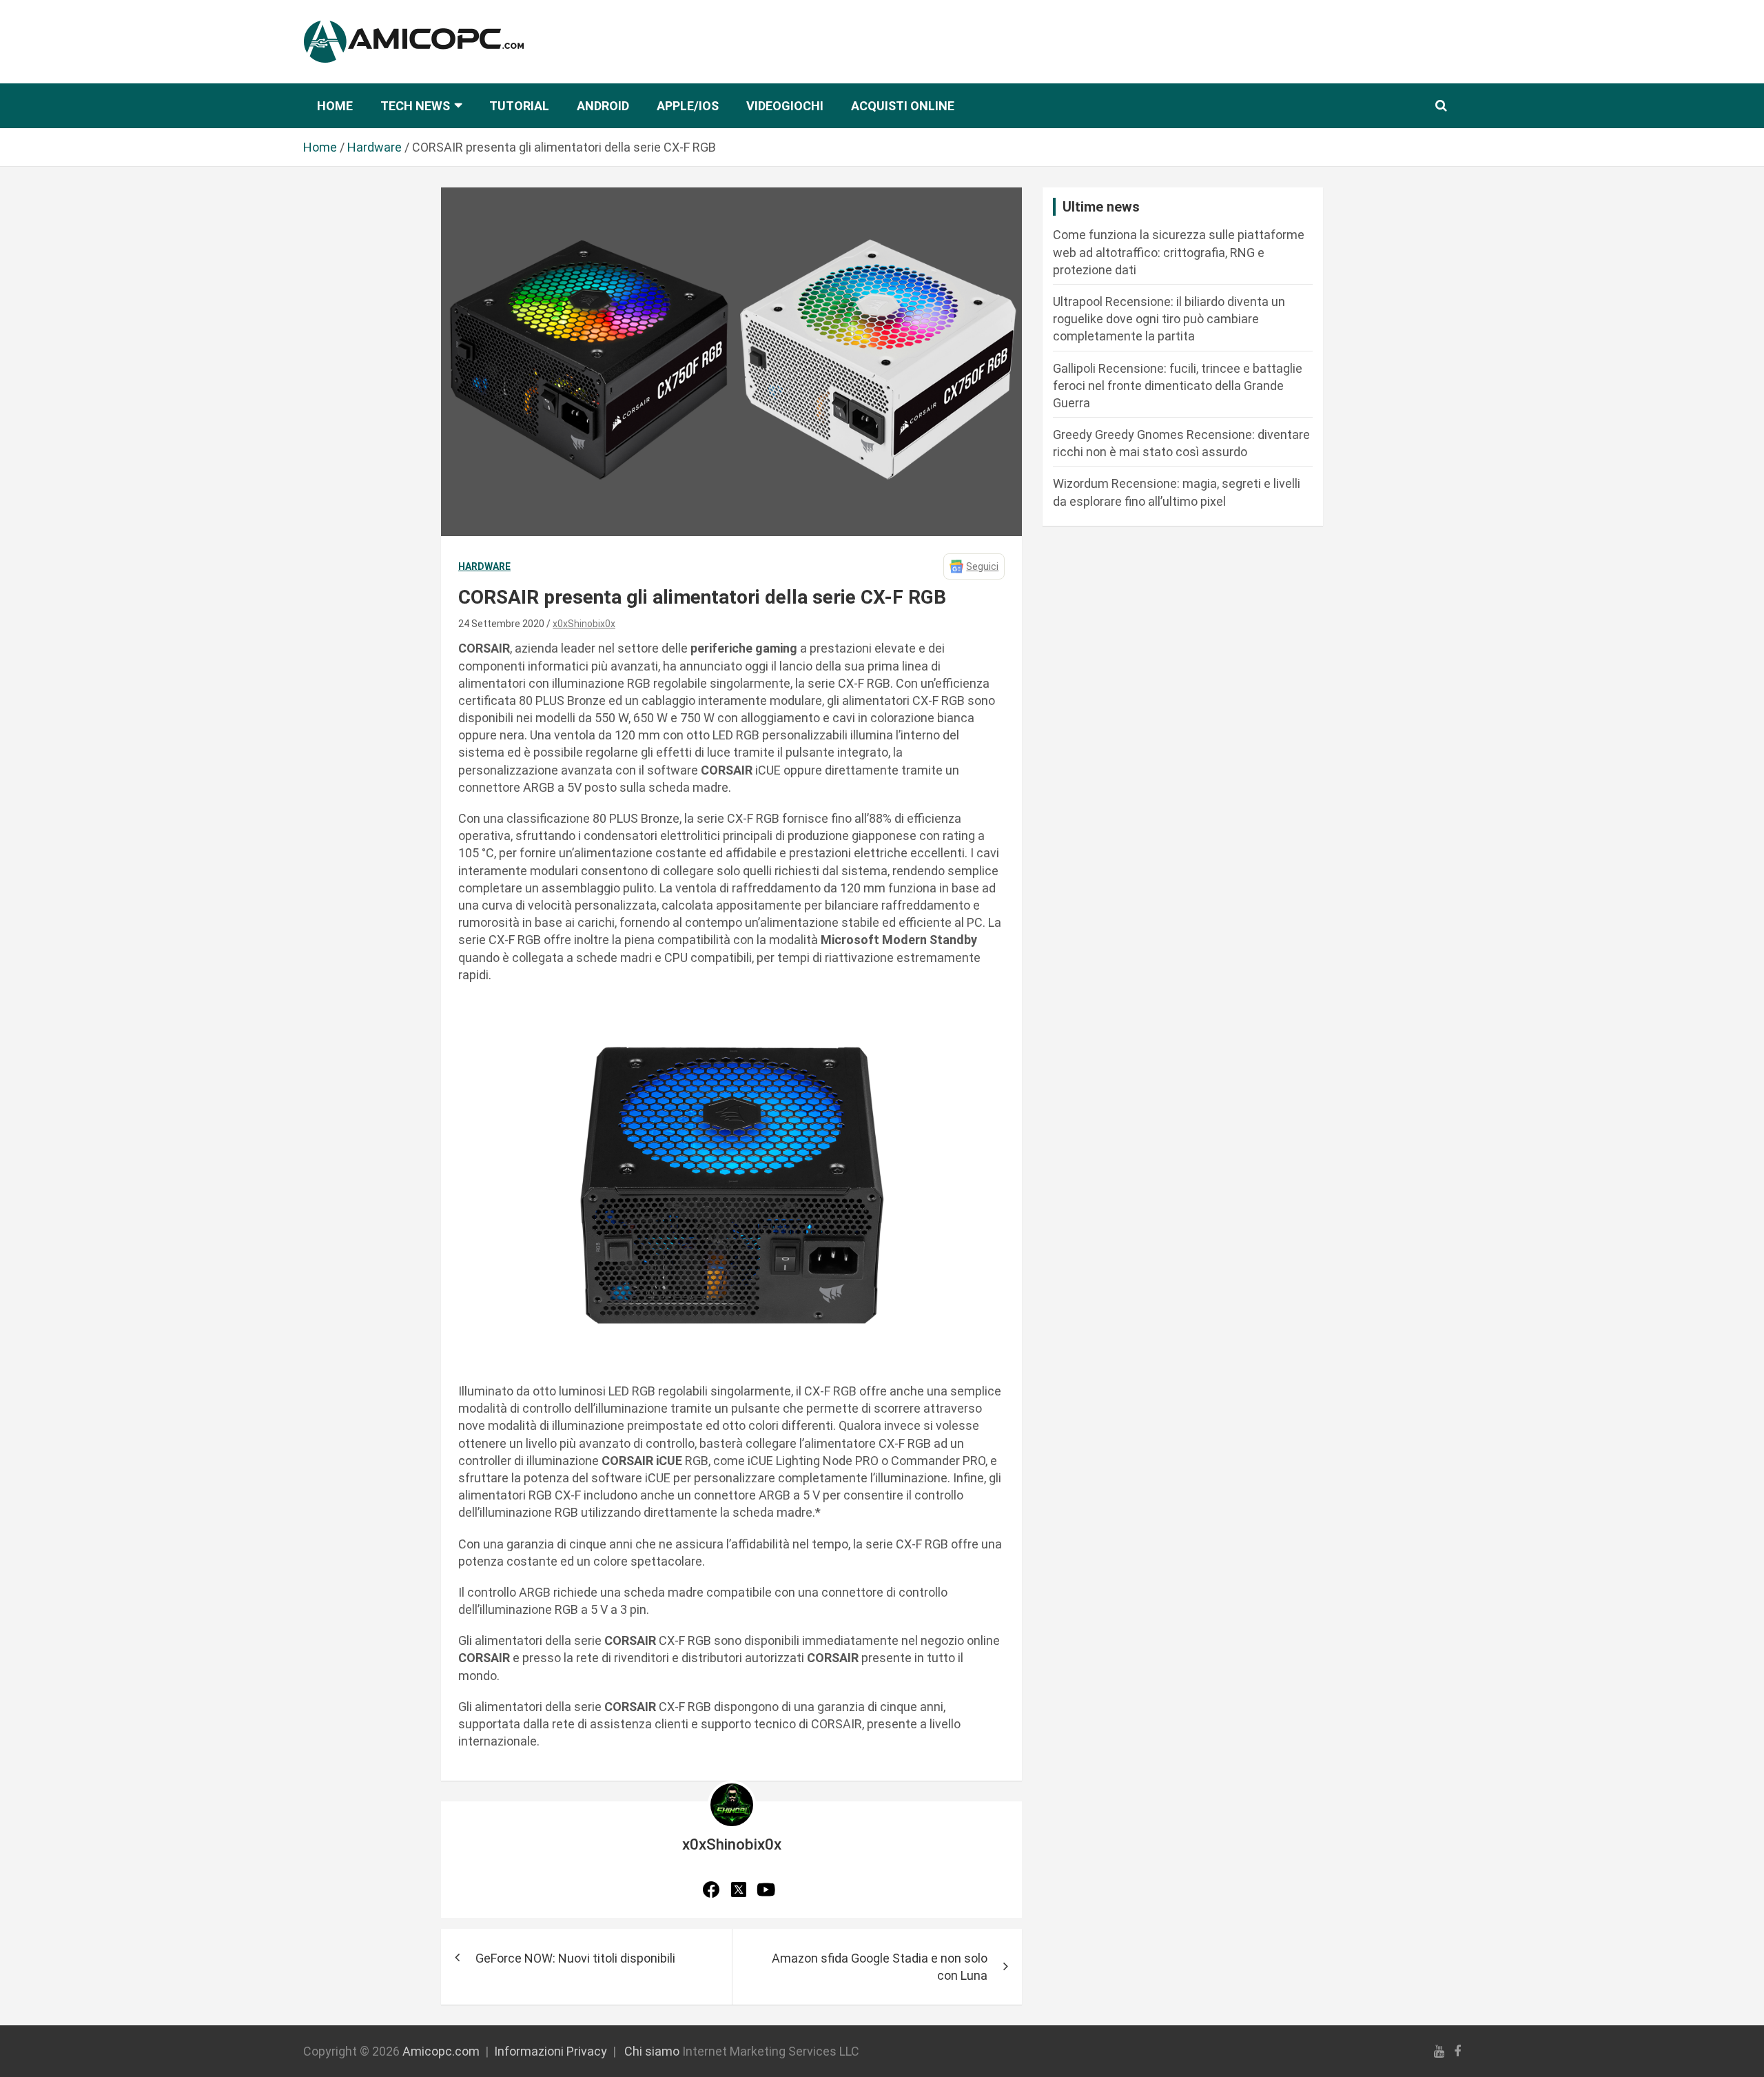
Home (335, 106)
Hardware (484, 566)
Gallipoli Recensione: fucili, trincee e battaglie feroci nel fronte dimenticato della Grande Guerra (1178, 386)
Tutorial (519, 106)
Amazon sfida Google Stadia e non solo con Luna (880, 1967)
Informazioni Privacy (551, 2051)
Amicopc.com (441, 2051)
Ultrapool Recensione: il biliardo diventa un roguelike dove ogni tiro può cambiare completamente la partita (1169, 319)
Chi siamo (652, 2051)
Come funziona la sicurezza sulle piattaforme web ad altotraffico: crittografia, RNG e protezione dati (1179, 252)
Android (603, 106)
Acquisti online (903, 106)
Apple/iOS (688, 106)
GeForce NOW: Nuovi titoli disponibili (575, 1958)
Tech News (415, 106)
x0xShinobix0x (584, 624)
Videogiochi (785, 106)
